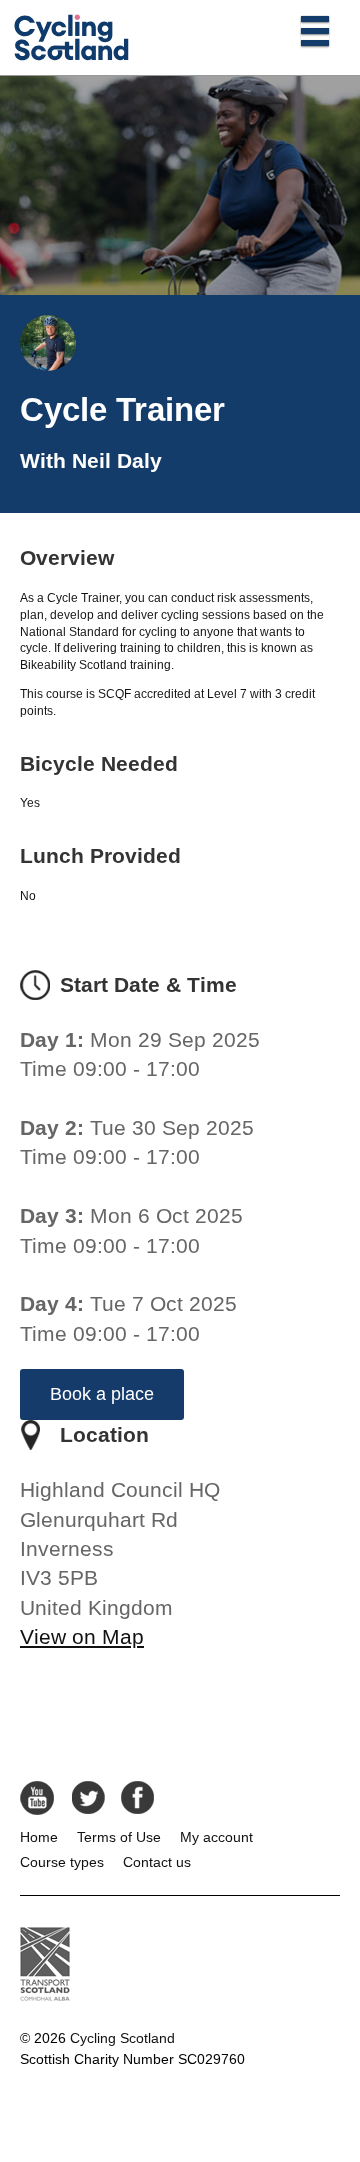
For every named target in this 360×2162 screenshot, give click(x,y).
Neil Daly (117, 460)
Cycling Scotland (122, 2038)
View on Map (82, 1636)
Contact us (157, 1862)
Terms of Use (119, 1837)
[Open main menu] (315, 30)
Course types (62, 1862)
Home (39, 1837)
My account (216, 1837)
